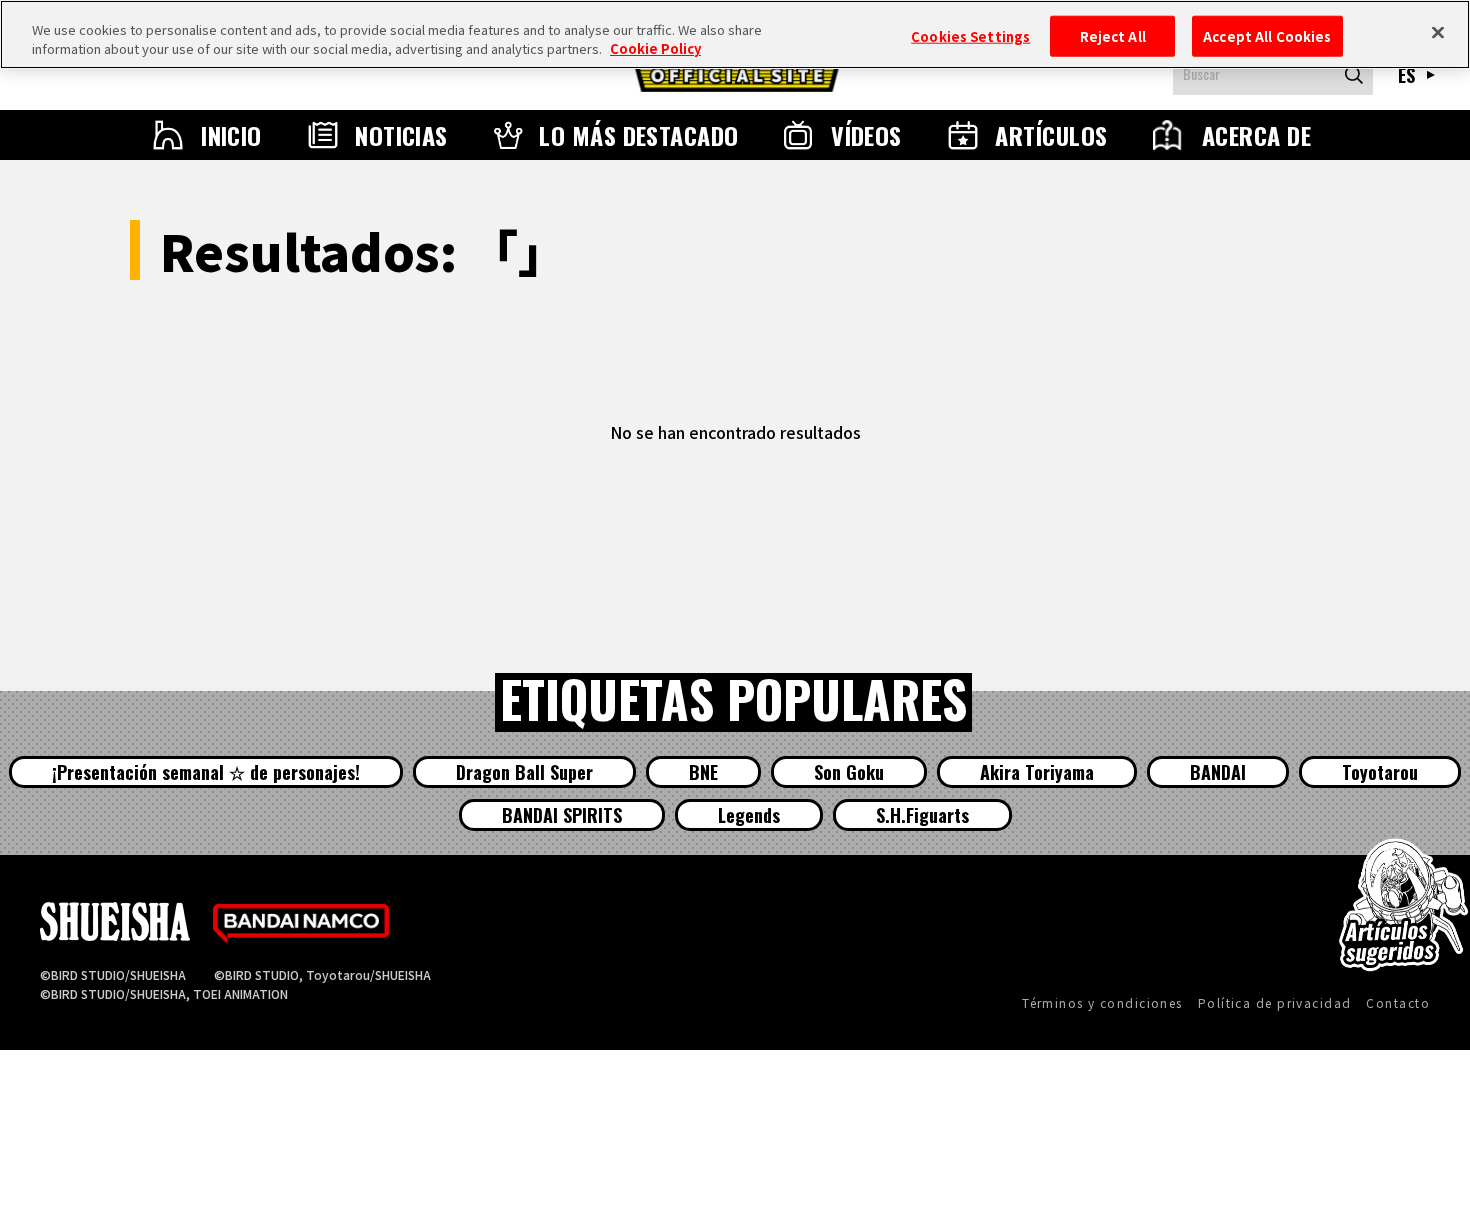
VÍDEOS (866, 135)
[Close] (1438, 32)
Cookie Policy (655, 49)
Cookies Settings (970, 35)
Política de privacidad (1275, 1002)
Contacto (1398, 1002)
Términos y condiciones (1102, 1002)
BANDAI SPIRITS (562, 815)
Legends (749, 815)
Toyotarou (1380, 772)
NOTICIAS (401, 135)
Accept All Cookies (1267, 35)
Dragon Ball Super (524, 772)
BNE (703, 772)
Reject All (1113, 35)
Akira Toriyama (1037, 772)
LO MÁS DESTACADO (639, 135)
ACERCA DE (1256, 135)
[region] (735, 34)
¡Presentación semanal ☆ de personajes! (206, 772)
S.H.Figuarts (922, 815)
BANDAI (1218, 772)
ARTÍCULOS (1051, 135)
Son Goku (849, 772)
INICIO (231, 135)
